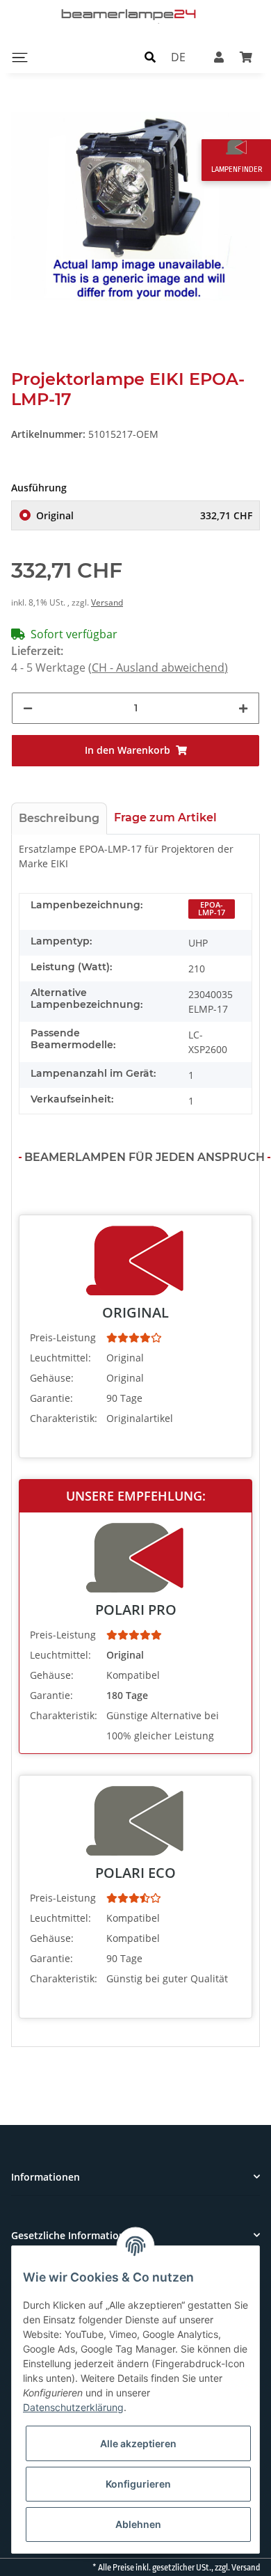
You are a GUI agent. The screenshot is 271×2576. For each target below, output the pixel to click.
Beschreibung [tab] (59, 818)
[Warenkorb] (246, 57)
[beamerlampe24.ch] (130, 14)
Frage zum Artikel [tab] (165, 817)
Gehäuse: (52, 1378)
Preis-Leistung (63, 1337)
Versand (107, 602)
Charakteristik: (64, 1418)
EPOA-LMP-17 (212, 909)
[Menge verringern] (28, 708)
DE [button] (178, 57)
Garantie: (51, 1398)
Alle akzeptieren (138, 2443)
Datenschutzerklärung (73, 2407)
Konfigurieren (138, 2484)
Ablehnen (138, 2524)
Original (144, 515)
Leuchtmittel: (60, 1358)
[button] (150, 57)
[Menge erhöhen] (243, 708)
